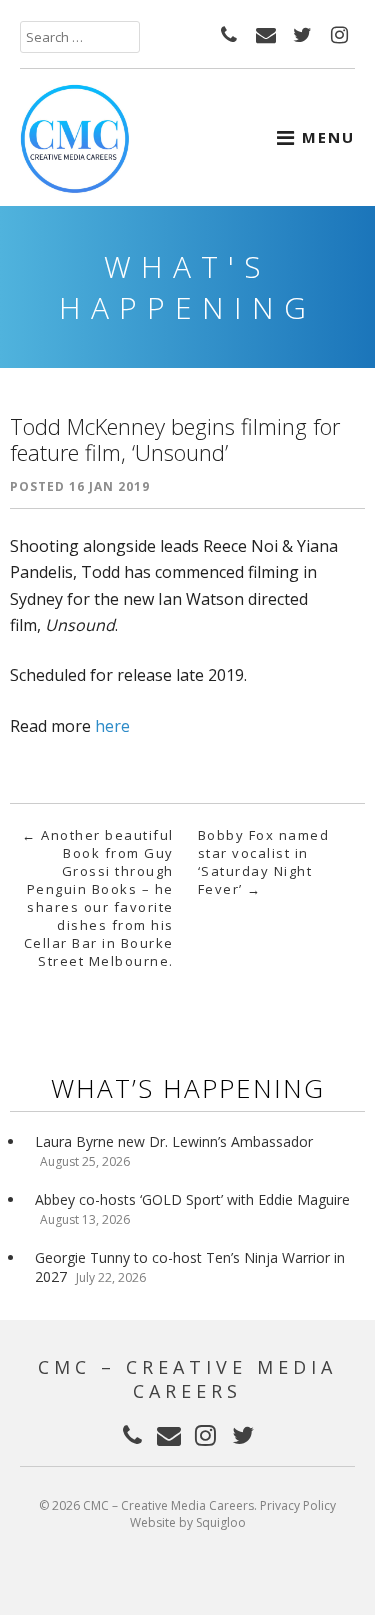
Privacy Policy (298, 1505)
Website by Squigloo (188, 1522)
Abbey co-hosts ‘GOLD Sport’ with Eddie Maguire (192, 1199)
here (112, 726)
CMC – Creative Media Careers (187, 1379)
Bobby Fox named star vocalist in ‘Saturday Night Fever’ (264, 862)
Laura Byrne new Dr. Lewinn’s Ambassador (174, 1141)
